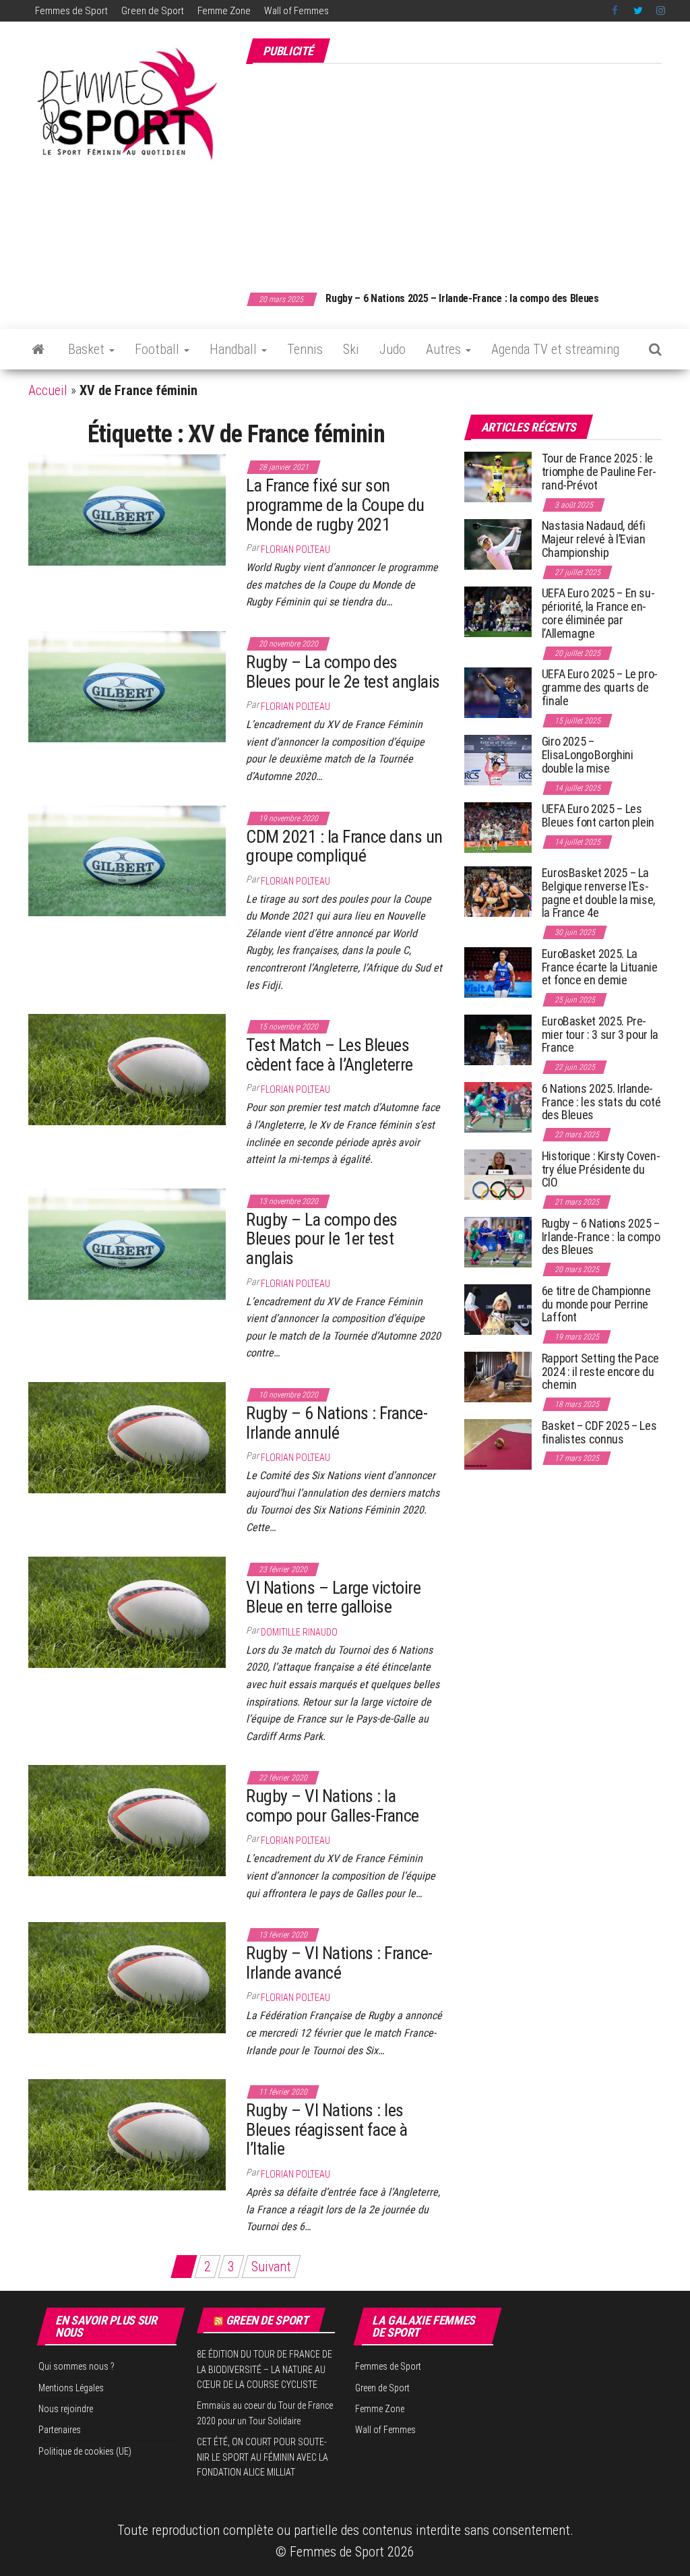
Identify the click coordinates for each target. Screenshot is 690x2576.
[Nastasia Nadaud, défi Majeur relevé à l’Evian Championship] (498, 544)
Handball (235, 349)
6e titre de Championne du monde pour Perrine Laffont (596, 1304)
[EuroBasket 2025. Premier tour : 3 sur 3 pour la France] (498, 1039)
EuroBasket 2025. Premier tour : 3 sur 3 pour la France (600, 1035)
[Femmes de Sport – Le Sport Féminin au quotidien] (38, 349)
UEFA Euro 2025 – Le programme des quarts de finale (600, 687)
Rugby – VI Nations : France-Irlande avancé (339, 1963)
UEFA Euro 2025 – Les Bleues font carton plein (598, 815)
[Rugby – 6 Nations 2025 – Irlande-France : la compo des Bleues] (498, 1241)
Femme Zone (224, 11)
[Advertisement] (468, 171)
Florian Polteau (295, 549)
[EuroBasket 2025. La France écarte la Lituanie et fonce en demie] (498, 972)
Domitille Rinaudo (299, 1632)
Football (159, 349)
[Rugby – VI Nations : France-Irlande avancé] (127, 1977)
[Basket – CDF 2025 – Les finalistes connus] (498, 1444)
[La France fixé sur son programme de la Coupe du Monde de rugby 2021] (127, 509)
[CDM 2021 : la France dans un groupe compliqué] (127, 860)
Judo (393, 349)
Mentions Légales (71, 2388)
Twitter (638, 11)
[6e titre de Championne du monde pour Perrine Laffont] (498, 1309)
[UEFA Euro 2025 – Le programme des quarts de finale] (498, 692)
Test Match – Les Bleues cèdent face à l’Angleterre (329, 1055)
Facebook (616, 11)
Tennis (305, 349)
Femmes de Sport (71, 11)
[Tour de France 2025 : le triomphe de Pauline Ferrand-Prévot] (498, 476)
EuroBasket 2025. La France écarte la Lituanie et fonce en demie (600, 967)
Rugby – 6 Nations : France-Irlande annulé (337, 1423)
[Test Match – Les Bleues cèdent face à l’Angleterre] (127, 1069)
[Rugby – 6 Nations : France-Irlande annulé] (127, 1437)
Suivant (271, 2267)
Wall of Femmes (296, 11)
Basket (88, 349)
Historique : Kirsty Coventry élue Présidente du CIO (601, 1169)
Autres (445, 349)
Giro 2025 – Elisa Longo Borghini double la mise (588, 755)
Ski (351, 349)
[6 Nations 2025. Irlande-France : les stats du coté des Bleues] (498, 1107)
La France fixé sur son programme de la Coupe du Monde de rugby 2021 (335, 505)
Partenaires (60, 2430)
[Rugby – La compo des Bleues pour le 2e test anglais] (127, 686)
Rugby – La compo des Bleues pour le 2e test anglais (343, 672)
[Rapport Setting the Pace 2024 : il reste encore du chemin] (498, 1376)
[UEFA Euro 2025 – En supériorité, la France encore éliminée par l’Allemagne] (498, 611)
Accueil (48, 390)
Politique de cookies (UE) (85, 2451)
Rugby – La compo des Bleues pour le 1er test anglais (322, 1239)
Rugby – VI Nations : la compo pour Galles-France (333, 1806)
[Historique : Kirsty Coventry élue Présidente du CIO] (498, 1174)
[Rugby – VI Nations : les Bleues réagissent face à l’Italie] (127, 2134)
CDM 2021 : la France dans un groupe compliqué (344, 846)
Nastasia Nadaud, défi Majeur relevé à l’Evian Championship (594, 539)
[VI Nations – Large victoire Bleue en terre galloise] (127, 1611)
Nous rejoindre (66, 2409)
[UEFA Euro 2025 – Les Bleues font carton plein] (498, 827)
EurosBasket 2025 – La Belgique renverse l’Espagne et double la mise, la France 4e (598, 893)
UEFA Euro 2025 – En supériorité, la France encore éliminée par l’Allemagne (598, 613)
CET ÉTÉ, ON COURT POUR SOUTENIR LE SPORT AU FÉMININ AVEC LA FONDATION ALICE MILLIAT (262, 2457)
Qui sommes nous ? (76, 2366)
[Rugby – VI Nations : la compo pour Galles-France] (127, 1820)
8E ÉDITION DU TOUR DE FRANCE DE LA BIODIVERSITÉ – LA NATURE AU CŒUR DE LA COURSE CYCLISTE (264, 2369)
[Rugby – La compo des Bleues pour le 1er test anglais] (127, 1243)
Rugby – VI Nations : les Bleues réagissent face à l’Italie (327, 2129)
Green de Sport (153, 11)
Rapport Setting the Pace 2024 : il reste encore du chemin (600, 1372)
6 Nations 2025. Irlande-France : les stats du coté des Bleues (601, 1102)
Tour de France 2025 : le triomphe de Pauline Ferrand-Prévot (599, 472)
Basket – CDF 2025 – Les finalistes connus (599, 1432)
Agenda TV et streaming (555, 349)
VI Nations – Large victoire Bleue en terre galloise (333, 1597)
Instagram (661, 11)
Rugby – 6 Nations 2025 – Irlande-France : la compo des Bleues (421, 298)
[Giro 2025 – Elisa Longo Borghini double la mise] (498, 759)
